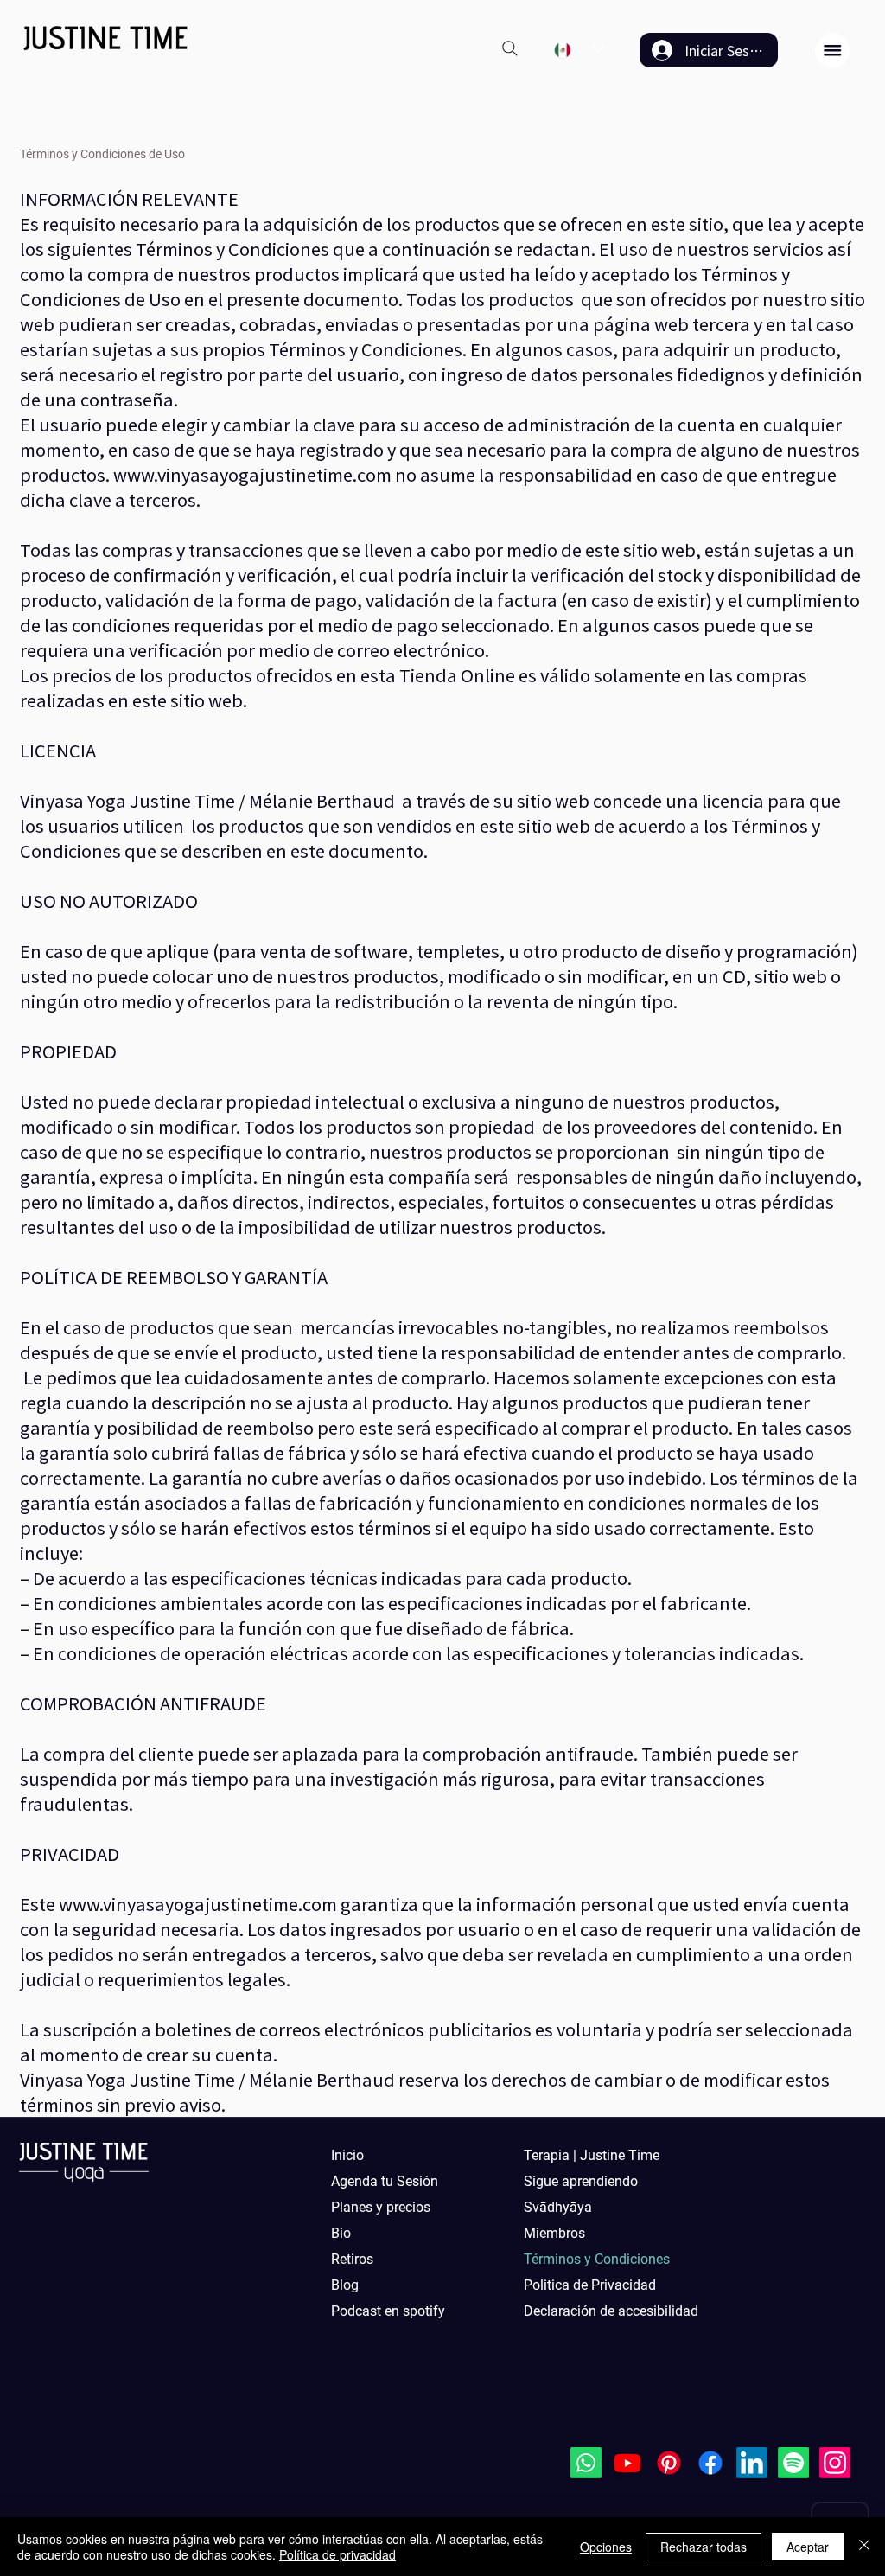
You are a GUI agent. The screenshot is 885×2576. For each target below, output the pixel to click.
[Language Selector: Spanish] (579, 50)
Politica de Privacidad (590, 2285)
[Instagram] (835, 2463)
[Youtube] (627, 2463)
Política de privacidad (337, 2554)
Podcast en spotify (388, 2311)
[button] (832, 50)
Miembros (554, 2233)
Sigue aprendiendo (581, 2181)
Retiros (352, 2259)
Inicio (347, 2155)
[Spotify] (793, 2463)
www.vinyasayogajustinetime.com (252, 474)
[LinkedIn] (752, 2463)
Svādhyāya (558, 2207)
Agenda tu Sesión (385, 2181)
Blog (345, 2285)
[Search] (510, 48)
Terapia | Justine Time (592, 2155)
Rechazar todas (704, 2547)
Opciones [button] (606, 2547)
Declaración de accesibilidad (602, 2311)
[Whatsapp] (586, 2463)
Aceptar (808, 2547)
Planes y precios (381, 2207)
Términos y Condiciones (597, 2259)
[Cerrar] (864, 2547)
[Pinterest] (669, 2463)
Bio (341, 2233)
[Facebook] (710, 2463)
